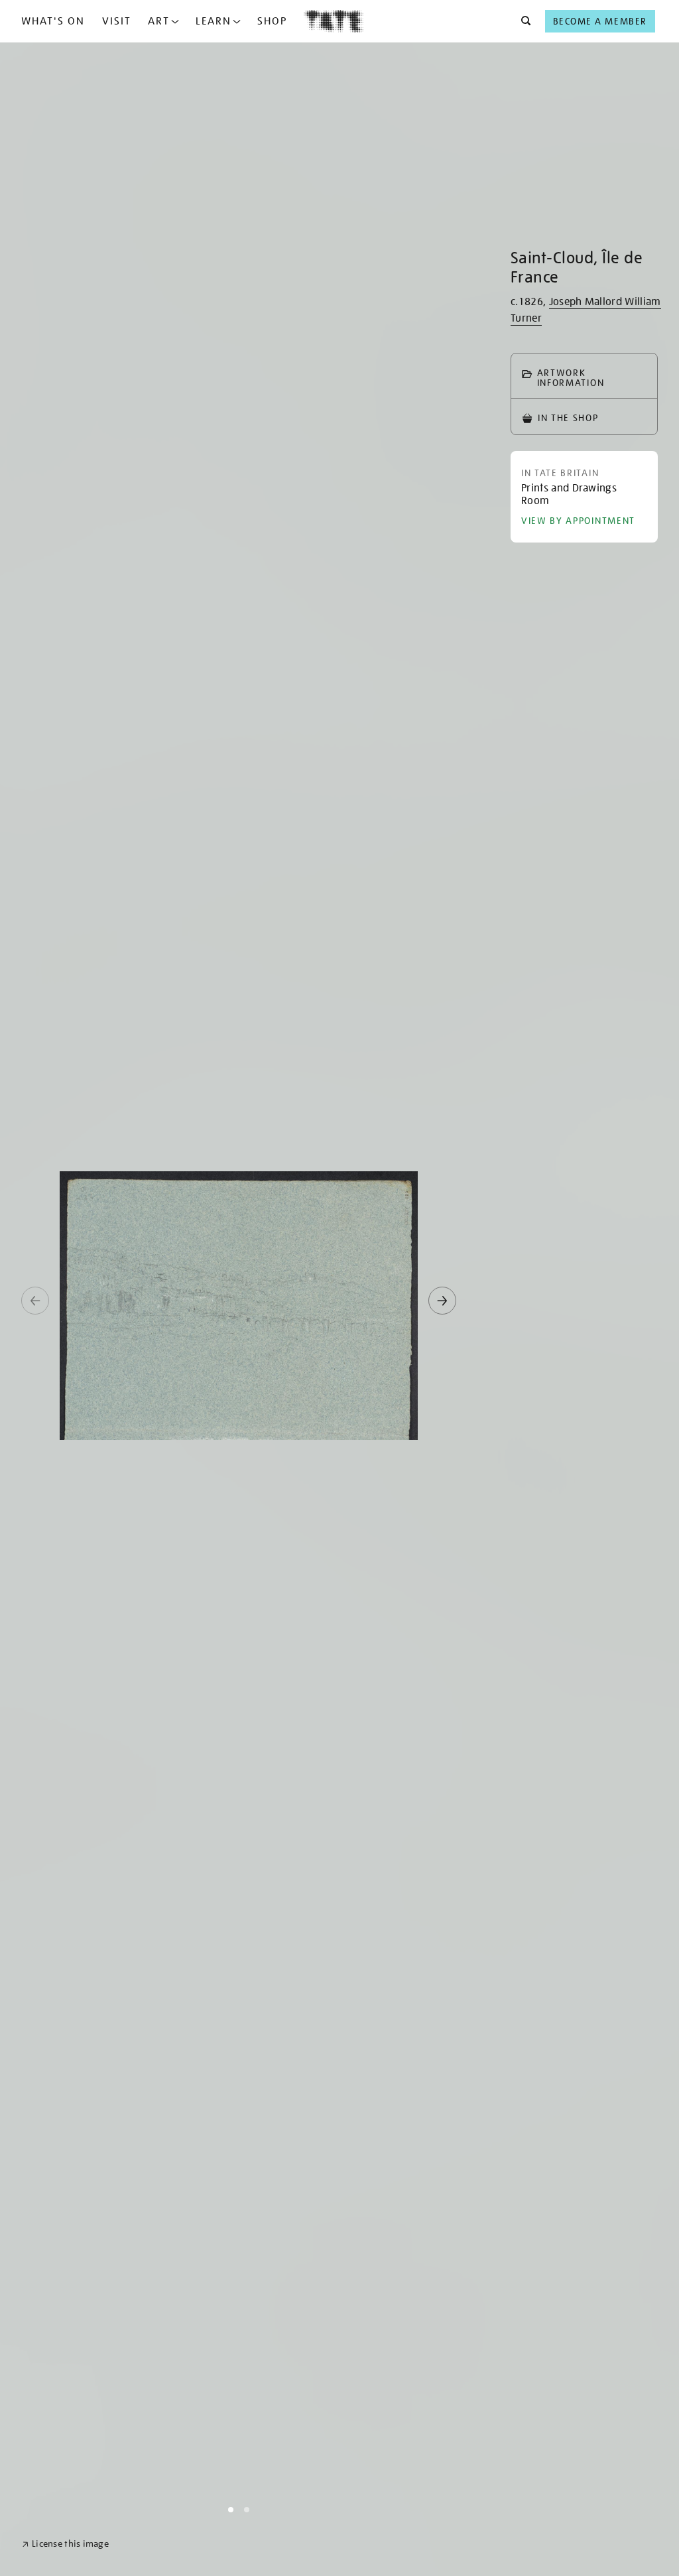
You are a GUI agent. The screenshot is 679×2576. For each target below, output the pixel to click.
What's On (53, 21)
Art (159, 21)
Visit (117, 21)
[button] (522, 21)
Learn (214, 21)
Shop (272, 21)
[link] (65, 2544)
